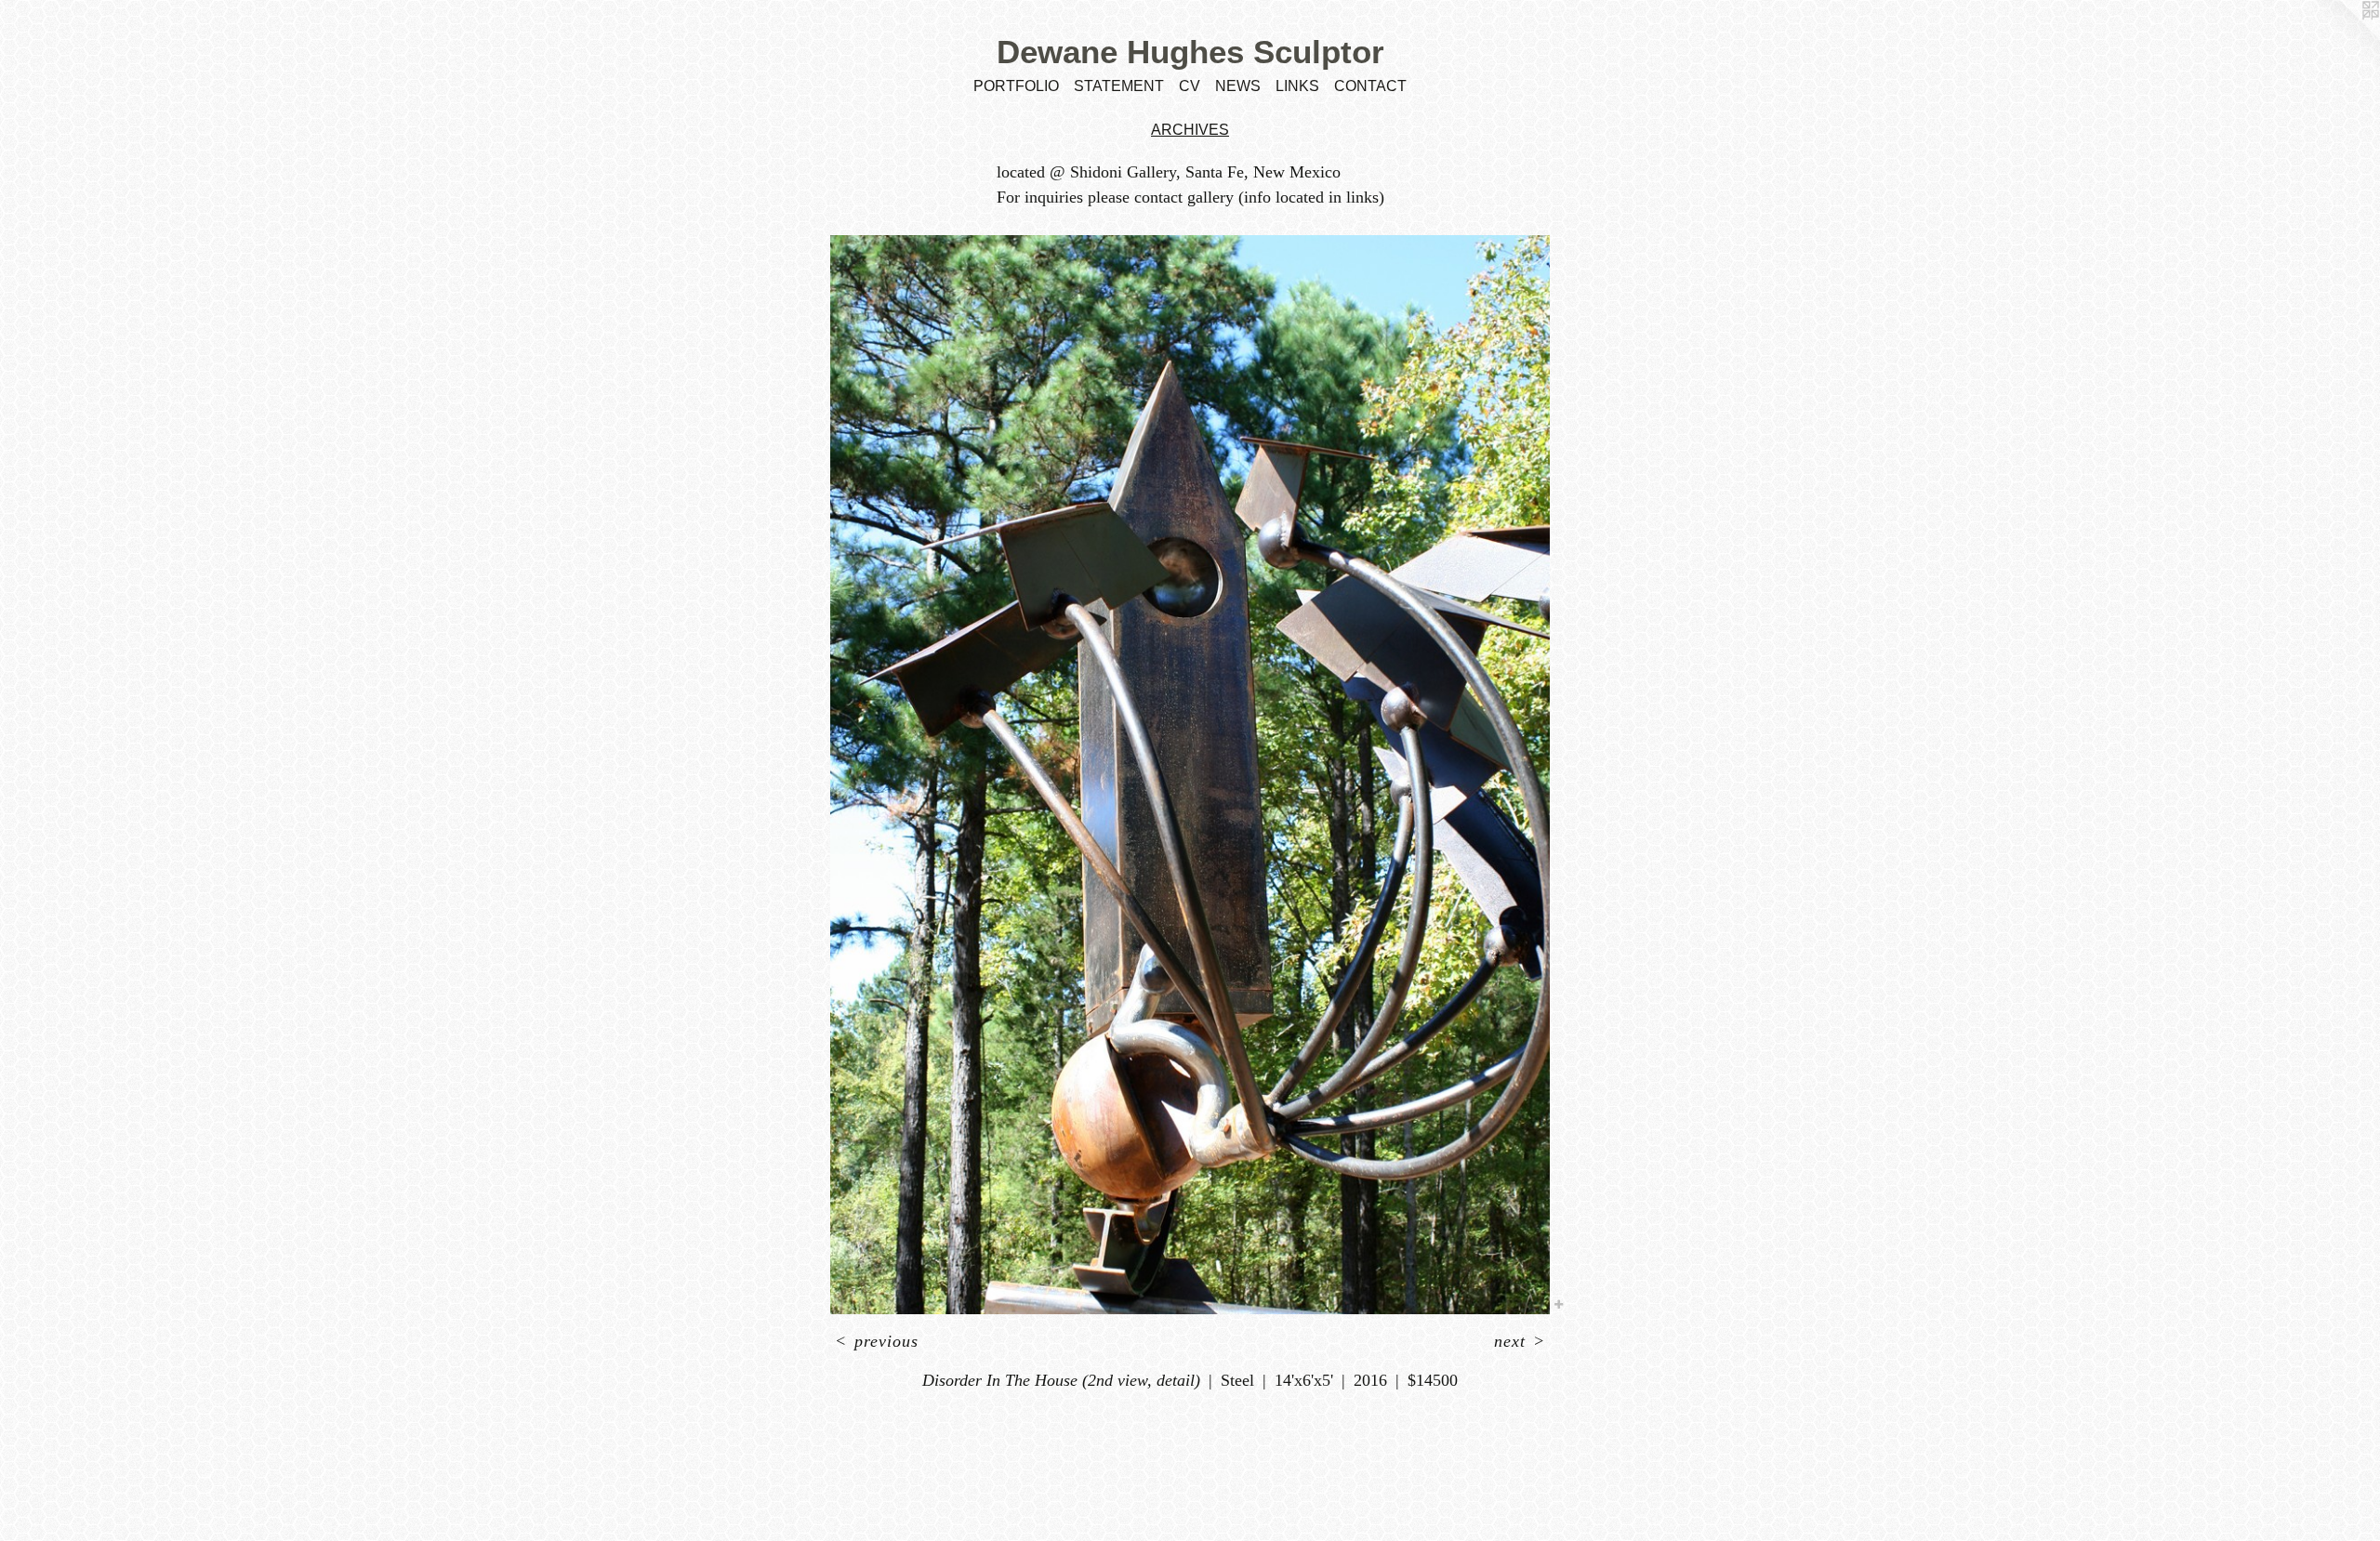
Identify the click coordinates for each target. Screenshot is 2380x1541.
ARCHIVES (1190, 130)
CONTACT (1370, 86)
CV (1190, 86)
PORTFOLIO (1016, 86)
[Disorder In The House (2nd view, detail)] (1190, 775)
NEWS (1238, 86)
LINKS (1297, 86)
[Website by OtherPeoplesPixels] (2343, 37)
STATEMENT (1119, 86)
